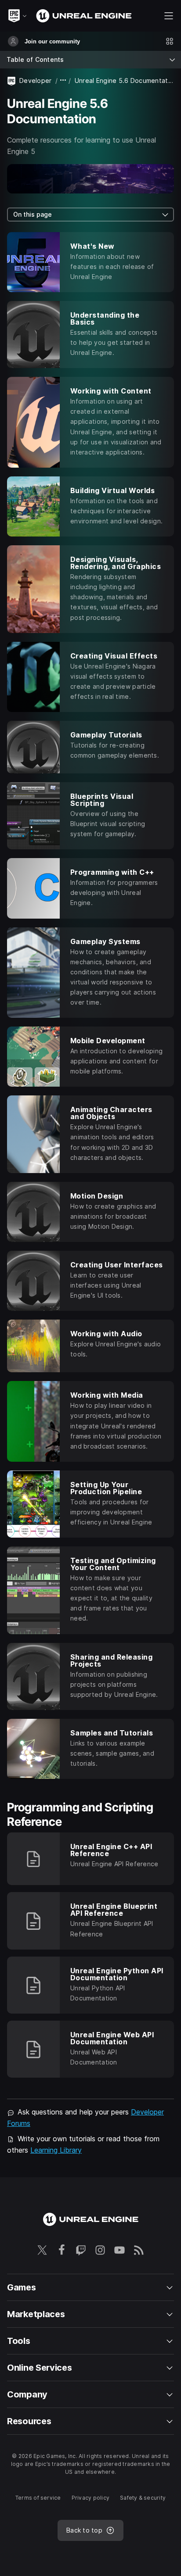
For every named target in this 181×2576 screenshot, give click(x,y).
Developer (36, 80)
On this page (33, 214)
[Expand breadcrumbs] (63, 80)
